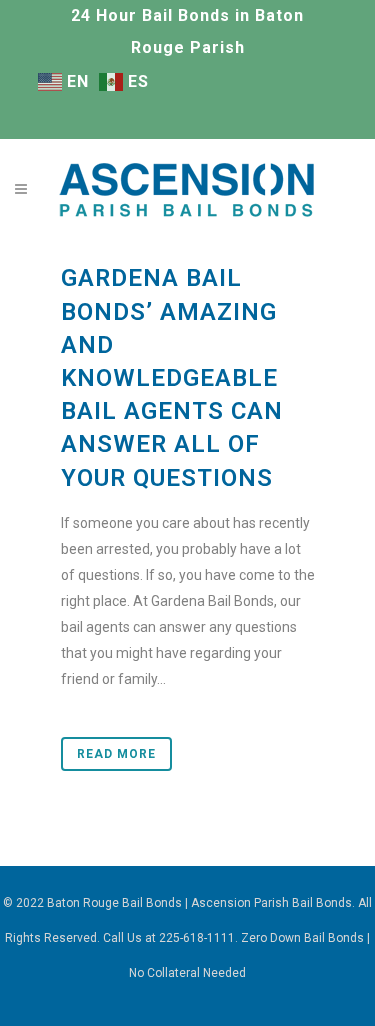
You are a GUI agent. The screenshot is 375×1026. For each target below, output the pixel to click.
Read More (116, 754)
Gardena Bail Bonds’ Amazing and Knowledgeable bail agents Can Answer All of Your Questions (172, 377)
